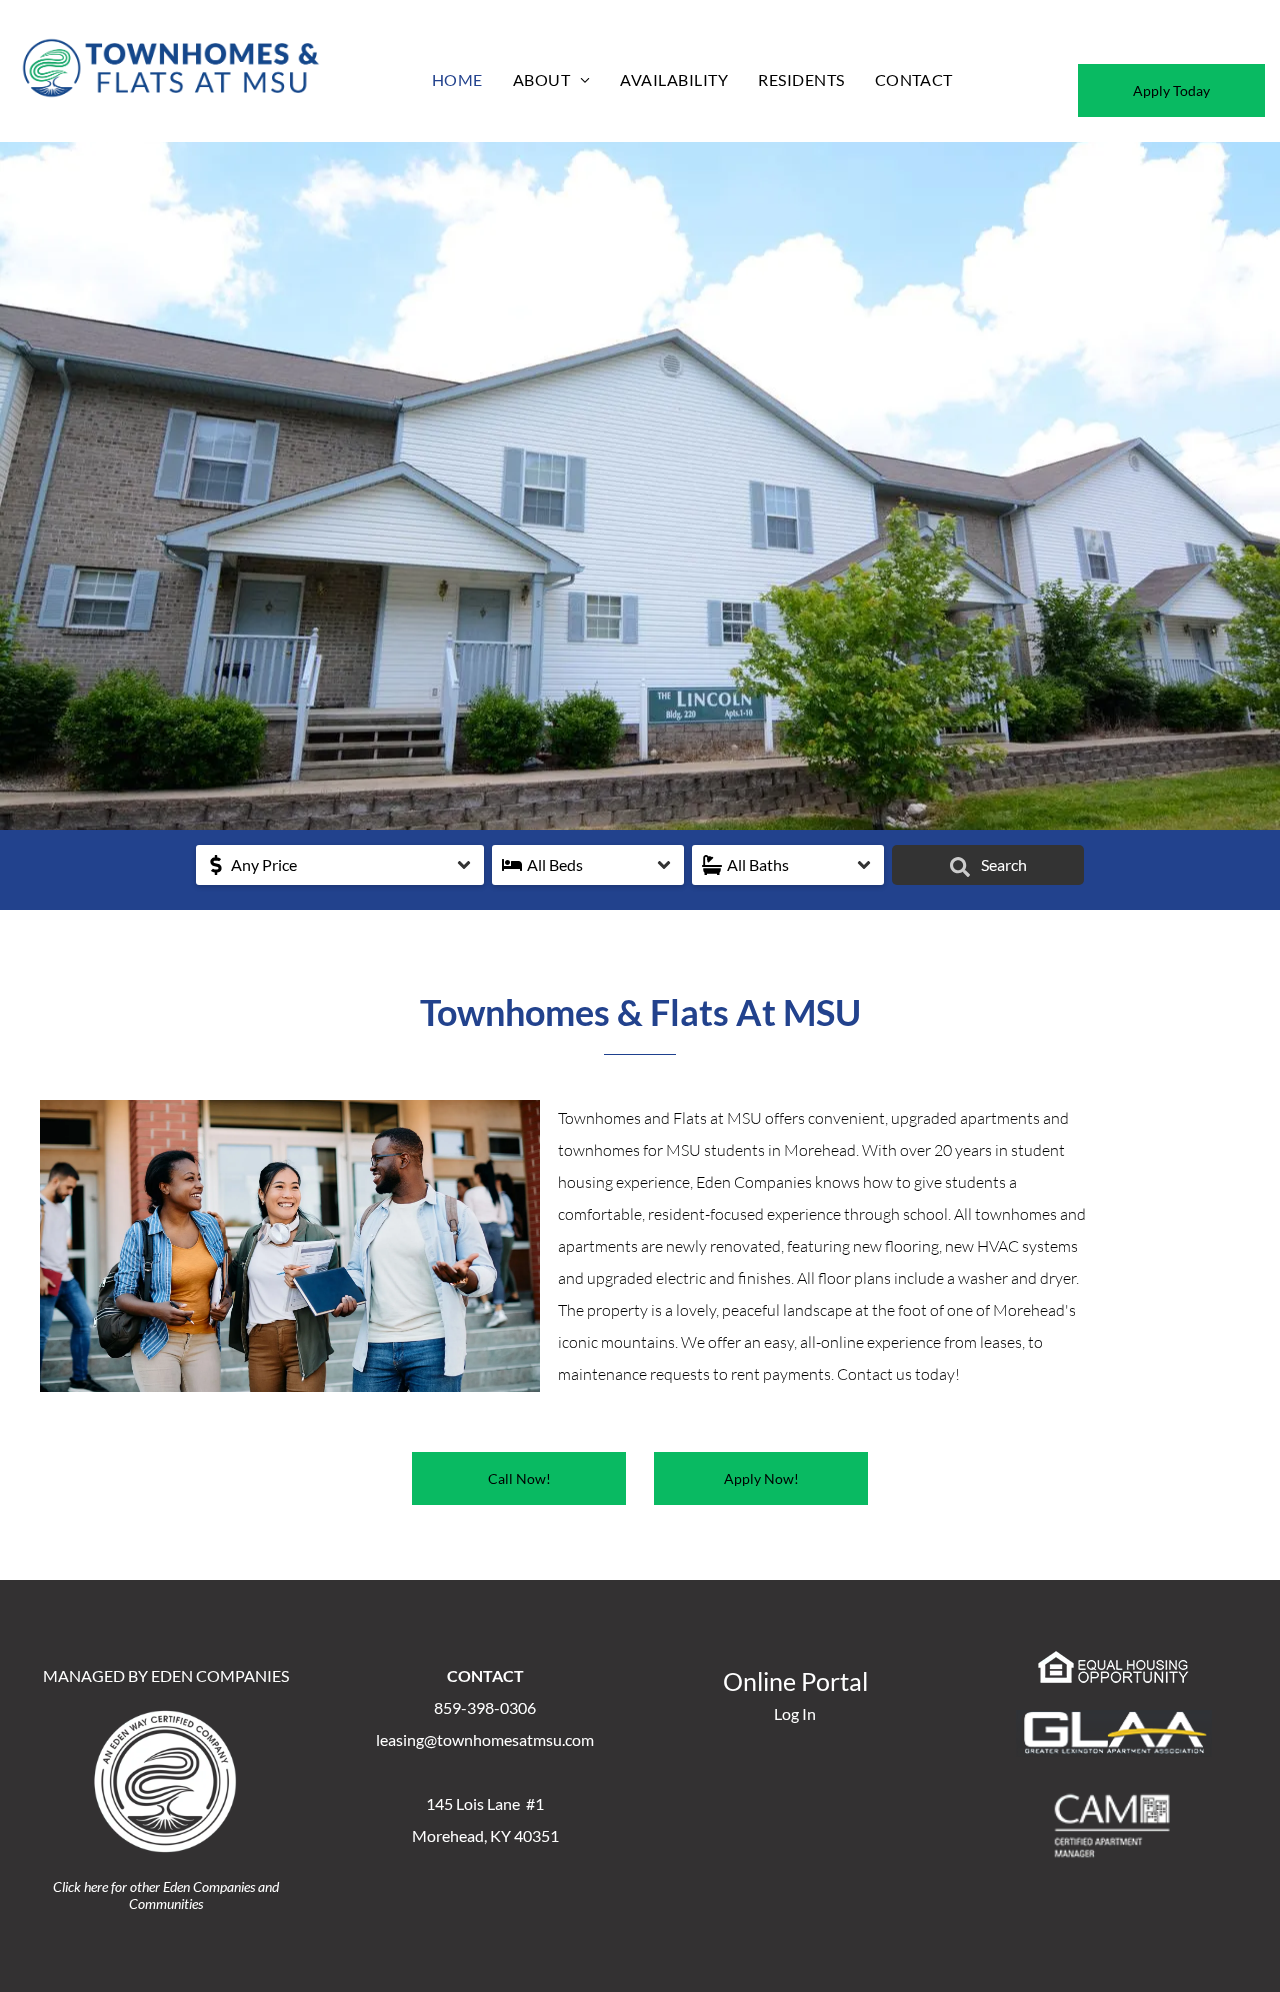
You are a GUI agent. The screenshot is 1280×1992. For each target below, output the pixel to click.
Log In (795, 1713)
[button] (340, 865)
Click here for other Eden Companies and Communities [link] (166, 1895)
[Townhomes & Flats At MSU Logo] (171, 39)
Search (1002, 864)
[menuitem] (457, 79)
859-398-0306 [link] (485, 1707)
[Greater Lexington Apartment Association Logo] (1114, 1719)
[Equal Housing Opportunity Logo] (1114, 1659)
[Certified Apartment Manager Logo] (1114, 1799)
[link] (519, 1478)
